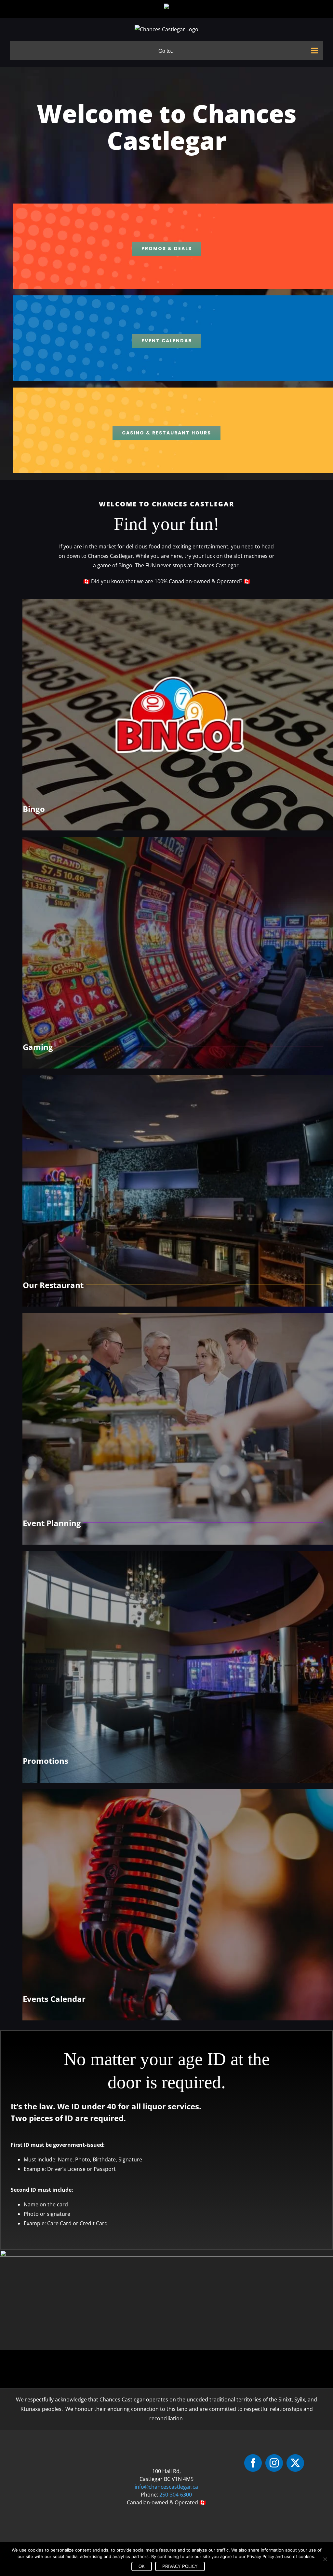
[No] (325, 2559)
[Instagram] (274, 2463)
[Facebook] (253, 2463)
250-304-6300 (176, 2495)
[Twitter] (295, 2463)
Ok (142, 2566)
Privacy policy (180, 2566)
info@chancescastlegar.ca (166, 2487)
